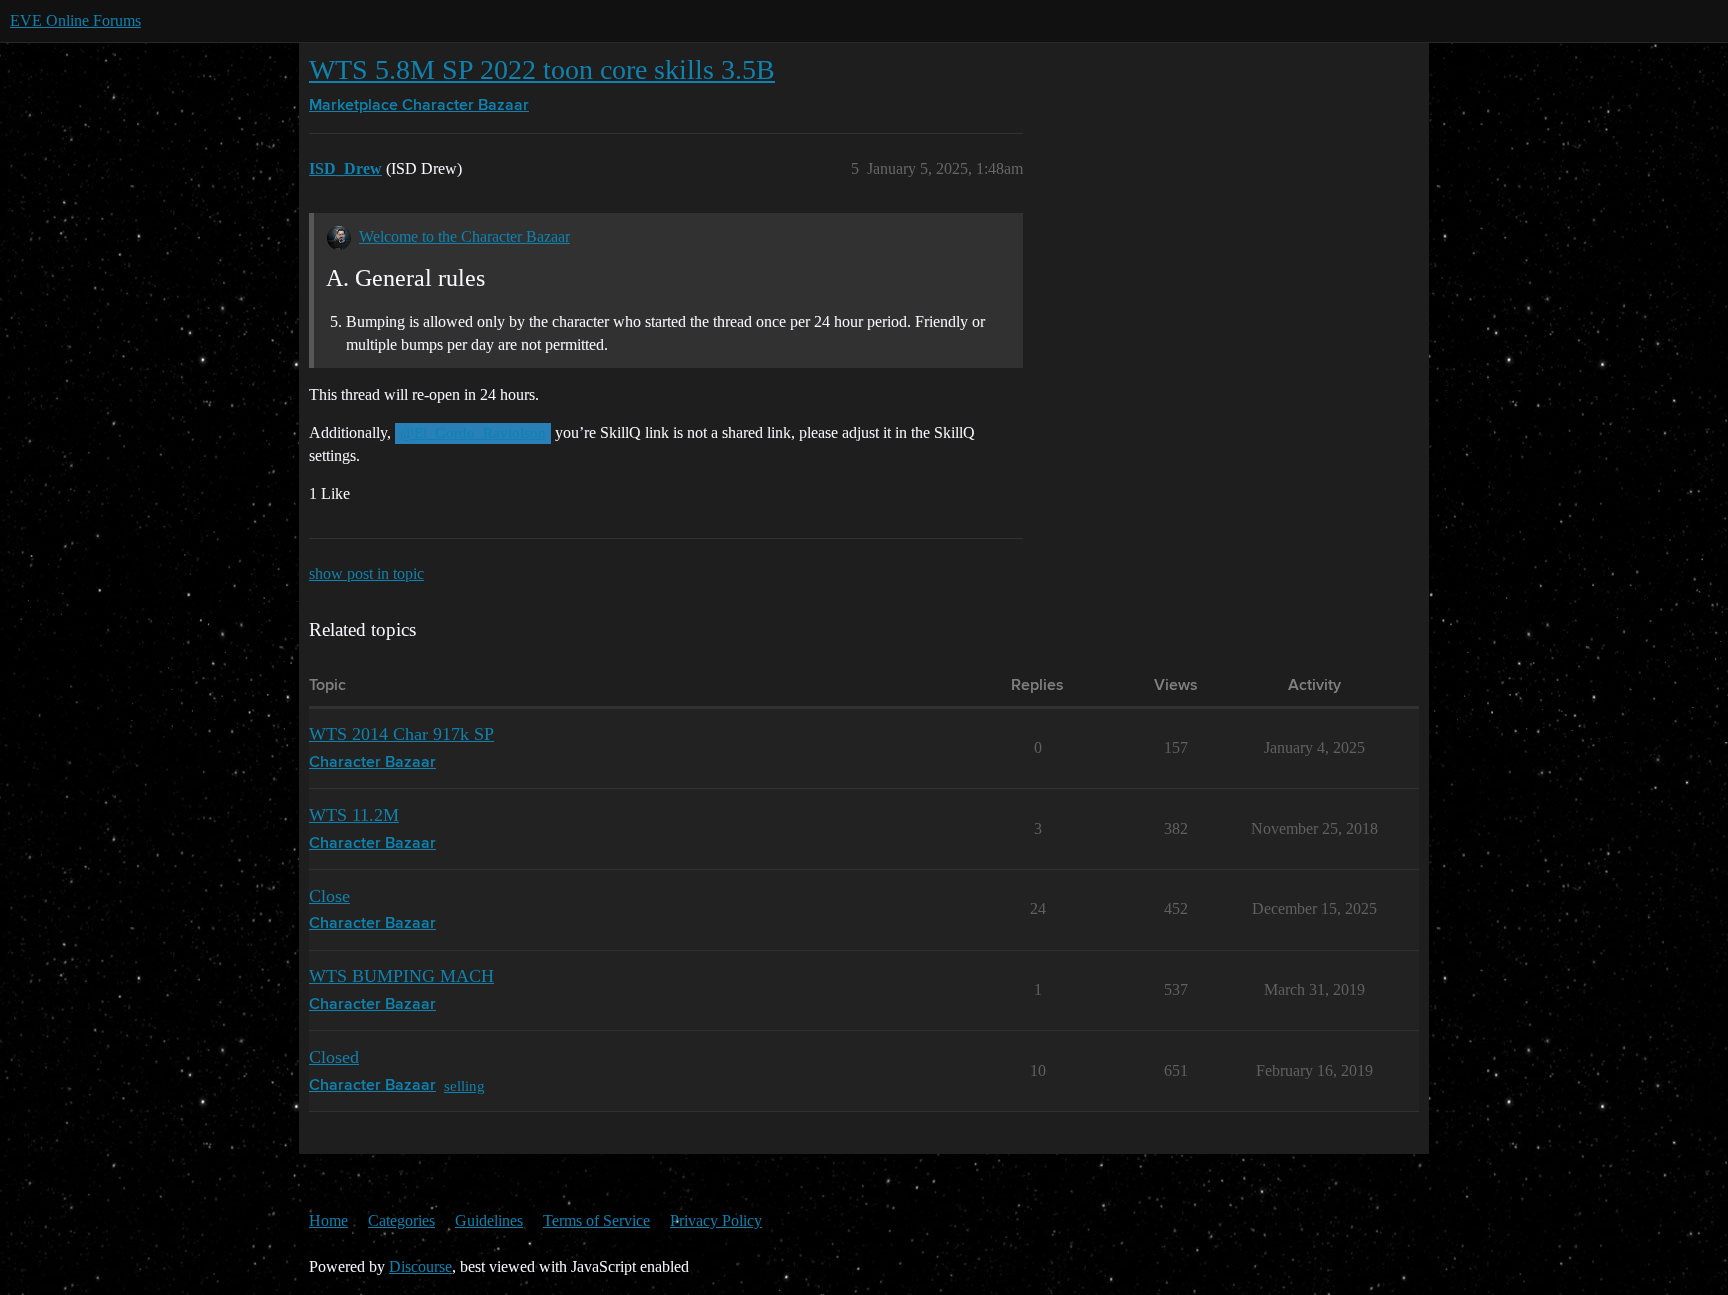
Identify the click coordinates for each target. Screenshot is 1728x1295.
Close (329, 896)
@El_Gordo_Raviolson (473, 433)
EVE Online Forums (75, 20)
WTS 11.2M (354, 815)
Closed (334, 1057)
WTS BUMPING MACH (401, 976)
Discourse (420, 1266)
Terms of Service (596, 1220)
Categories (401, 1220)
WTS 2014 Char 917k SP (401, 734)
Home (328, 1220)
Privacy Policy (716, 1220)
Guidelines (489, 1220)
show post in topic (366, 573)
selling (464, 1085)
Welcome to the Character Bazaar (464, 236)
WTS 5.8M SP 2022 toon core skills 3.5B (542, 69)
